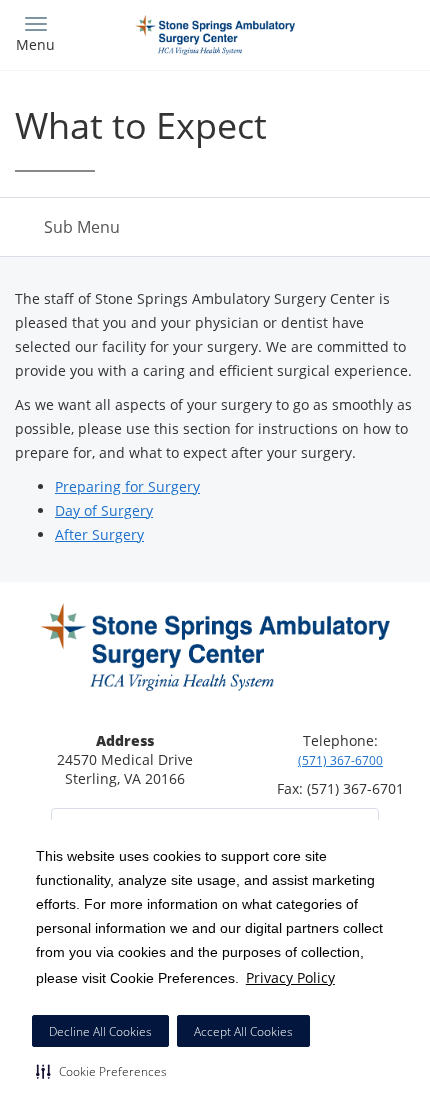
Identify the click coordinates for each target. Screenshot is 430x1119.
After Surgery (99, 534)
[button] (101, 1071)
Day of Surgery (104, 510)
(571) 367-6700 (340, 760)
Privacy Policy (290, 977)
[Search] (365, 32)
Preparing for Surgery (127, 486)
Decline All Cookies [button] (100, 1031)
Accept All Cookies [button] (243, 1031)
